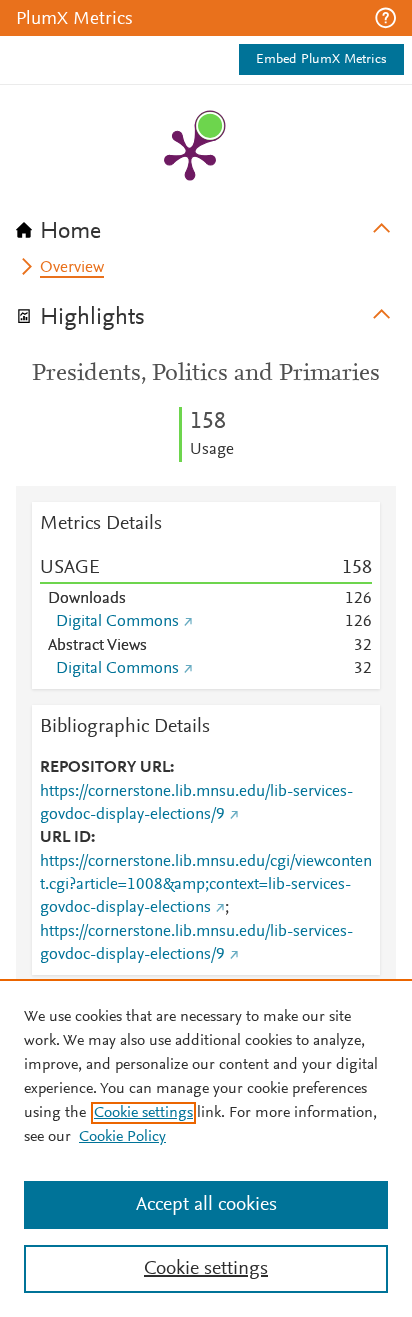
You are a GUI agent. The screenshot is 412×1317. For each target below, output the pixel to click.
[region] (206, 1148)
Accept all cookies (206, 1205)
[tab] (206, 225)
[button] (385, 18)
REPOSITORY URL (105, 768)
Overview (72, 268)
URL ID (65, 838)
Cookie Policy (122, 1137)
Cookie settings (143, 1113)
